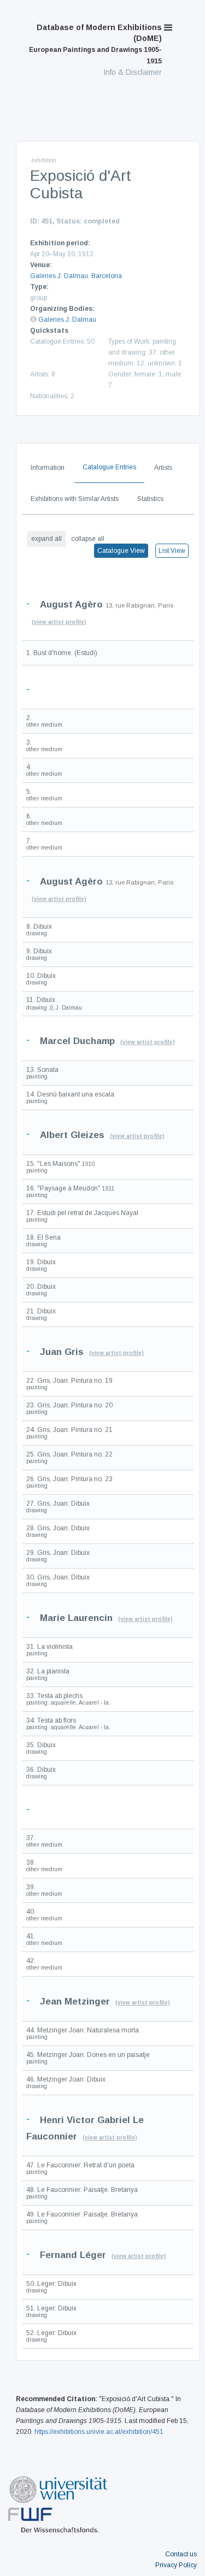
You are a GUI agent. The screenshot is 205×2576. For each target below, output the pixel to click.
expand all (46, 539)
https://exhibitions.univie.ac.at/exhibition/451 (99, 2432)
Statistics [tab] (150, 499)
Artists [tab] (163, 468)
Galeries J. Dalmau (59, 276)
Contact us (181, 2554)
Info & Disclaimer (133, 72)
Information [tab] (48, 468)
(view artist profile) (59, 622)
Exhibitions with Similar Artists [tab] (75, 499)
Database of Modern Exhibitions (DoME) (95, 44)
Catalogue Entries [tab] (109, 467)
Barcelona (107, 276)
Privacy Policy (176, 2565)
